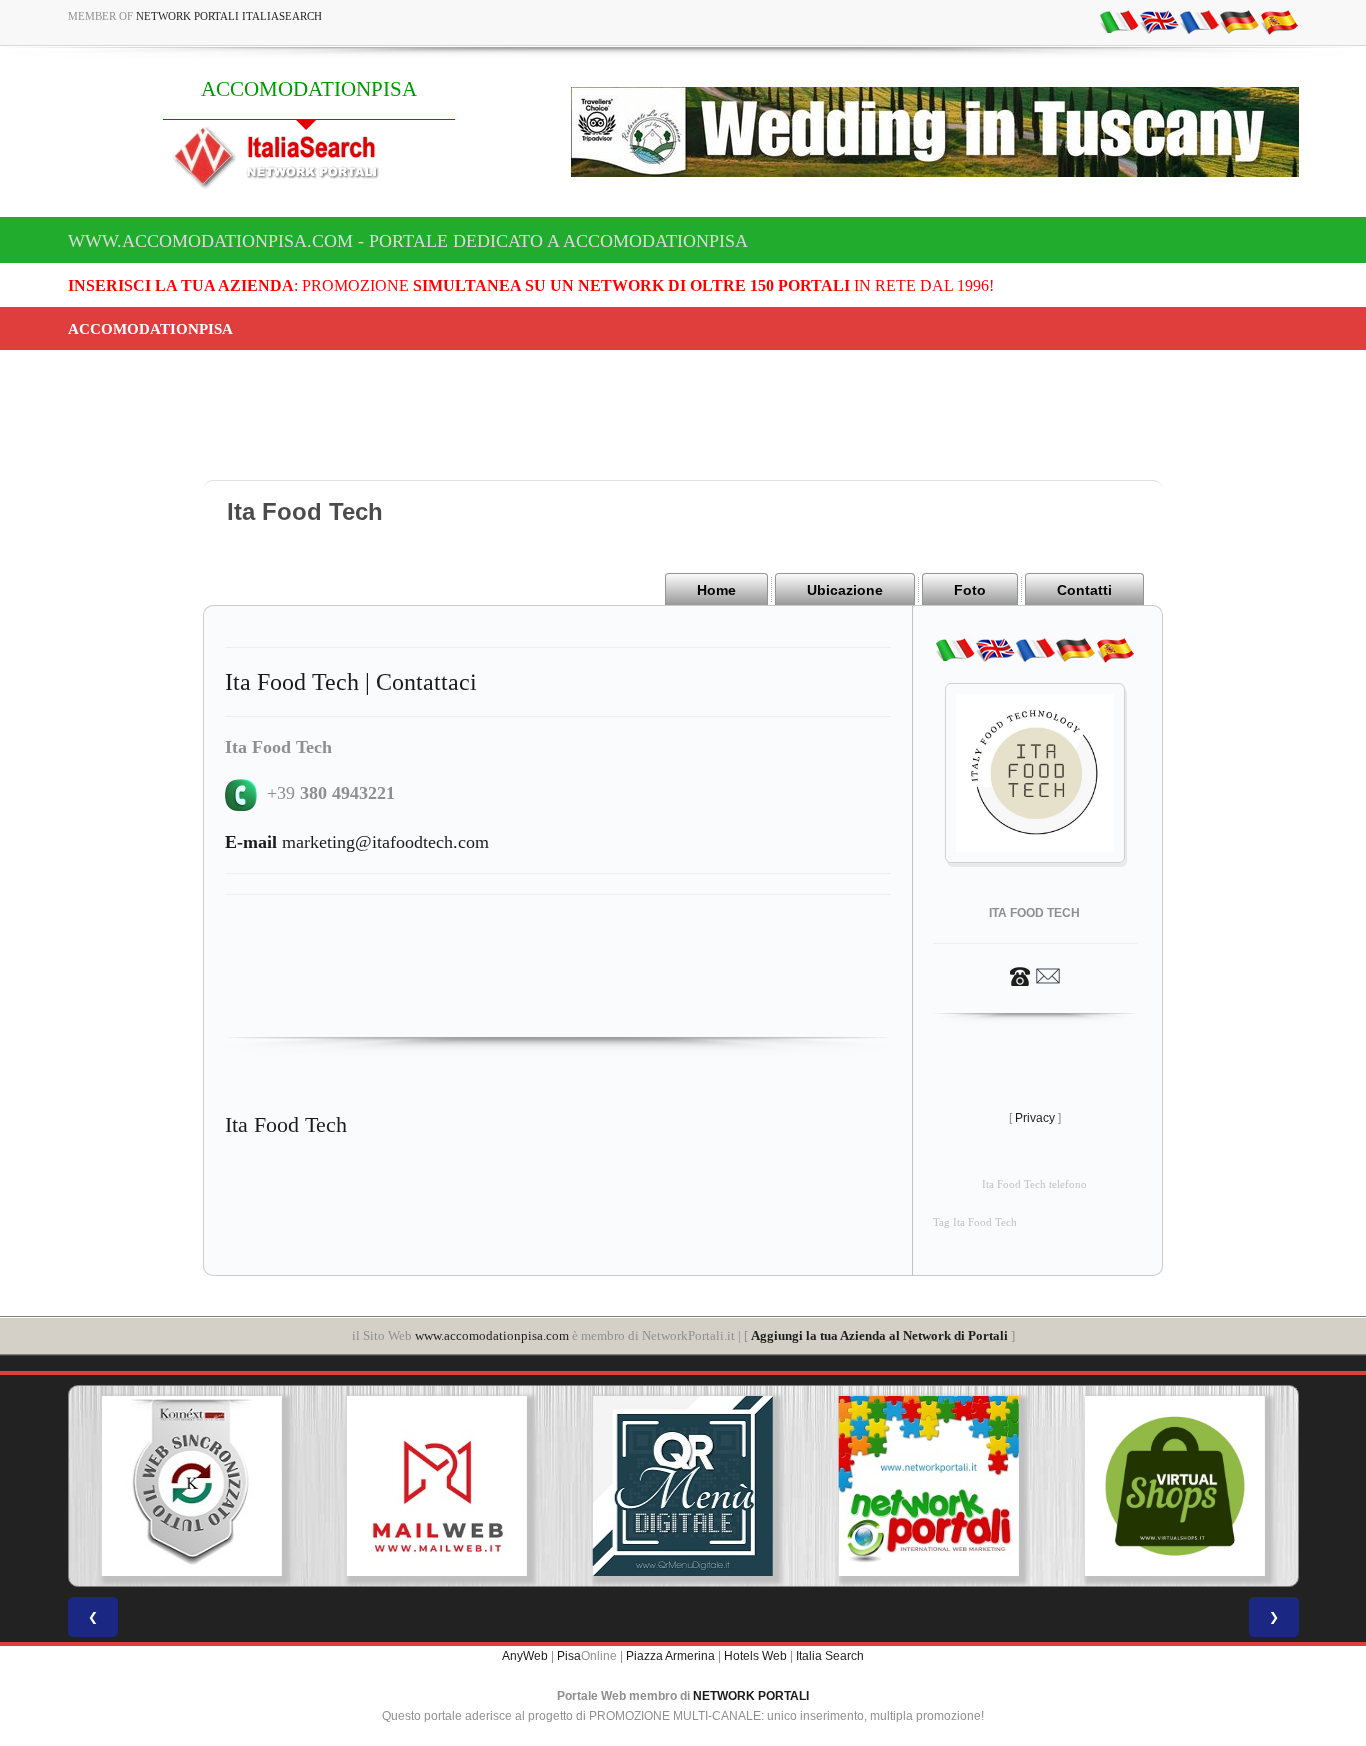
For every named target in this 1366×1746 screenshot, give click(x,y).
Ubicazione (845, 590)
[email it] (1119, 21)
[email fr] (1199, 21)
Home (716, 590)
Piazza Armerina (670, 1656)
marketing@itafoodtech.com (357, 842)
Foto (970, 590)
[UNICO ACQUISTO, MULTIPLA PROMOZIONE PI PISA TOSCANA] (929, 1486)
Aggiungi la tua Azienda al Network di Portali (879, 1335)
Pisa (569, 1656)
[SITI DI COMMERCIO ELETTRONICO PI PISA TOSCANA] (1175, 1486)
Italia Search (830, 1656)
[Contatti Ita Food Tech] (1035, 975)
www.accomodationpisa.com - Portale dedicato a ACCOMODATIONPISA (408, 241)
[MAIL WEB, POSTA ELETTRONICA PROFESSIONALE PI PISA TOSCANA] (437, 1486)
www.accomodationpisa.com (492, 1335)
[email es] (1279, 21)
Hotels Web (755, 1656)
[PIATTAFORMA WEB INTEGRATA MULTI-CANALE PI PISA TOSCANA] (191, 1486)
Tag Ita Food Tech (975, 1222)
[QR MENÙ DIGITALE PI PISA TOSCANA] (683, 1486)
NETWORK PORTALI (751, 1696)
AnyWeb (525, 1656)
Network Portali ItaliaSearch (229, 16)
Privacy (1035, 1118)
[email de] (1239, 21)
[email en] (1159, 21)
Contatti (1084, 590)
